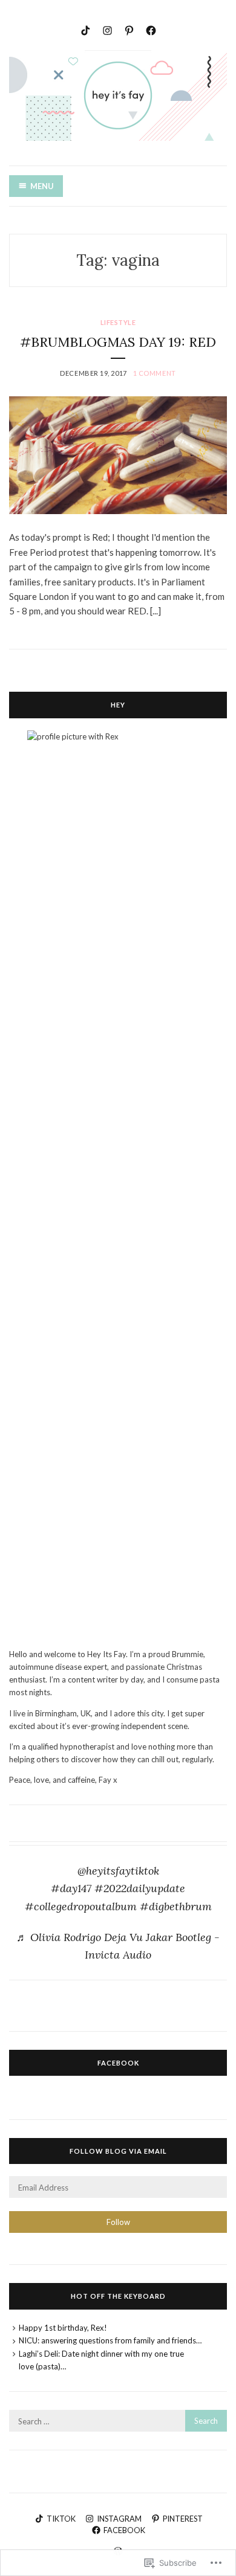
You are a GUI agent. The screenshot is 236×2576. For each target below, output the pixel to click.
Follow (118, 2222)
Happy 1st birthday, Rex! (63, 2328)
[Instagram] (107, 29)
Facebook (118, 2063)
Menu (42, 186)
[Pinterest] (129, 29)
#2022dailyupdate (140, 1888)
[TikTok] (86, 29)
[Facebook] (151, 29)
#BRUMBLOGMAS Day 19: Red (118, 342)
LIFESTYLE (118, 322)
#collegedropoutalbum (81, 1906)
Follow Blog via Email (118, 2151)
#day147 (71, 1888)
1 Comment (155, 373)
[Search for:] (118, 2421)
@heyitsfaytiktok (118, 1871)
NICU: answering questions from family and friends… (110, 2340)
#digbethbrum (176, 1906)
